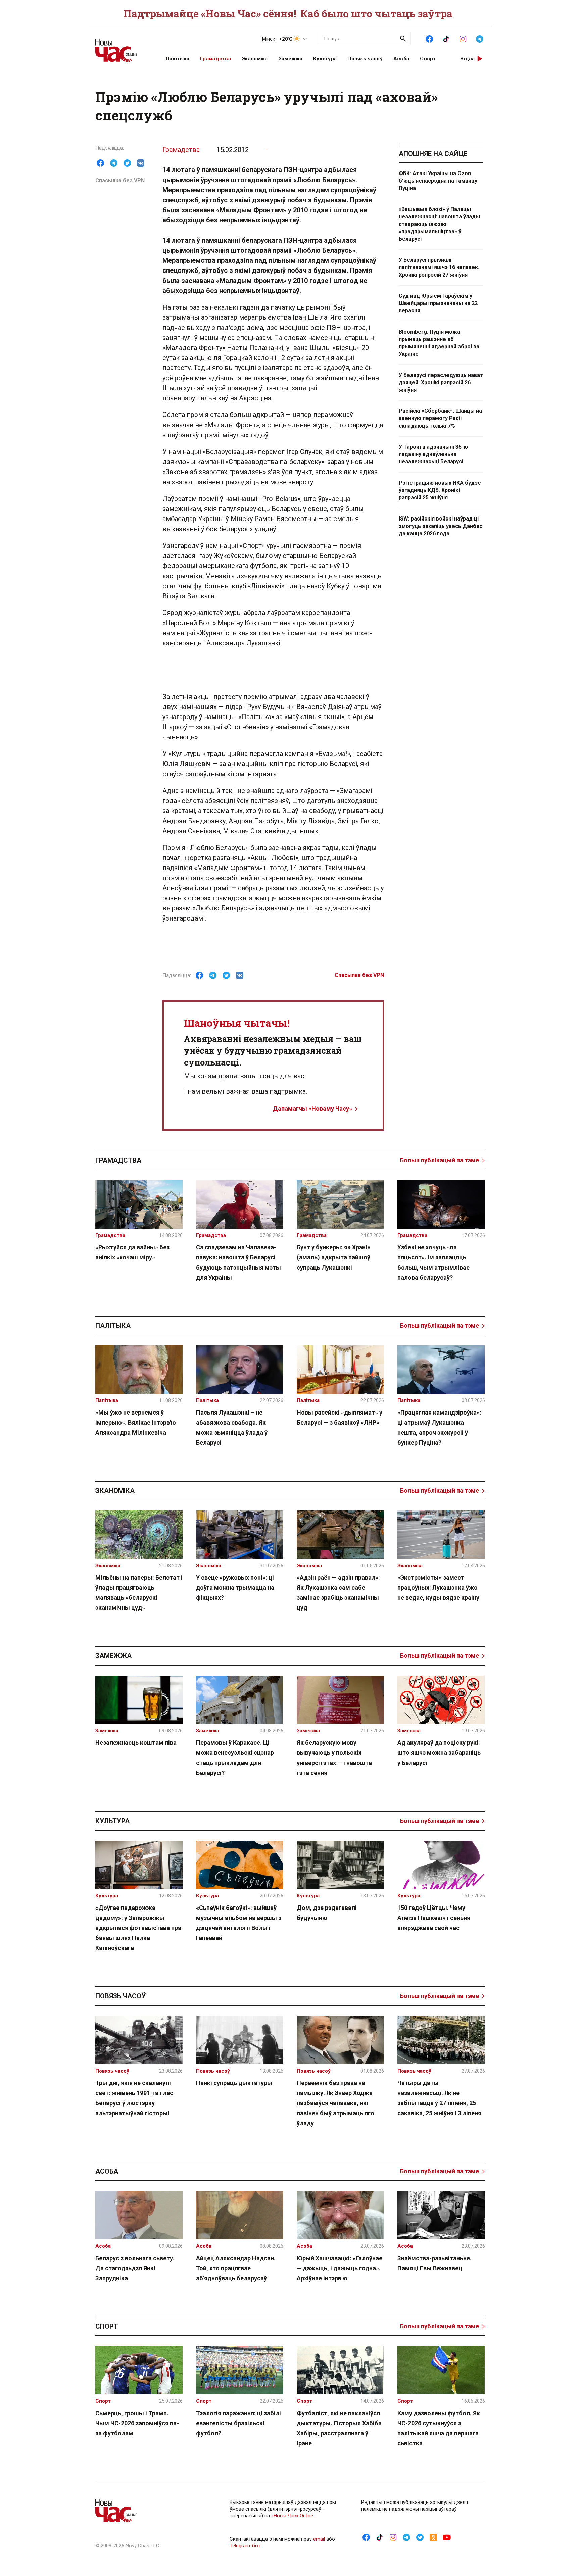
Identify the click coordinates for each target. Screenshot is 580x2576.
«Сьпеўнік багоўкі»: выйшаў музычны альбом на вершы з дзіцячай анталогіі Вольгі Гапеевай (239, 1923)
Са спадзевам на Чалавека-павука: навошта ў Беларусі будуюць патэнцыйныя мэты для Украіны (238, 1262)
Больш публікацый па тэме (440, 1160)
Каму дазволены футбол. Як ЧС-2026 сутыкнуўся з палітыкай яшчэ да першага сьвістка (439, 2428)
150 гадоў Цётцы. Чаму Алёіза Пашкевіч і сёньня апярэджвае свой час (434, 1918)
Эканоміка (255, 59)
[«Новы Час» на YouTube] (447, 2537)
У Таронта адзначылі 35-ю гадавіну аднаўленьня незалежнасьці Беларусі (433, 454)
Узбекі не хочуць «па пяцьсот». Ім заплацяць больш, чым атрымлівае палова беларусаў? (433, 1262)
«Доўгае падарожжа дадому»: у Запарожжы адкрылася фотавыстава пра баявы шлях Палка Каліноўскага (138, 1928)
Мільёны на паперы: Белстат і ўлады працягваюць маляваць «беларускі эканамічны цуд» (139, 1593)
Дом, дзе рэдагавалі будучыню (327, 1913)
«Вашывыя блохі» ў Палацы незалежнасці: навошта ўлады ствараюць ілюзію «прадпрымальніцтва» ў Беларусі (439, 224)
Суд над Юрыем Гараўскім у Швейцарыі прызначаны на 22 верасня (438, 303)
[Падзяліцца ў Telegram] (114, 163)
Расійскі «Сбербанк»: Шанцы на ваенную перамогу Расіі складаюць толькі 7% (440, 418)
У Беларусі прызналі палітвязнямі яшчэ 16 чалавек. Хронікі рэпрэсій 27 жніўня (439, 267)
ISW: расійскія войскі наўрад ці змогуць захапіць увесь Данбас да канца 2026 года (441, 526)
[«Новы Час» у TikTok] (446, 38)
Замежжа (291, 59)
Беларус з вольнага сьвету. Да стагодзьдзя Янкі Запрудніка (135, 2268)
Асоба (401, 59)
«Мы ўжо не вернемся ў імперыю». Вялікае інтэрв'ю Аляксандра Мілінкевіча (136, 1422)
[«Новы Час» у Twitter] (420, 2537)
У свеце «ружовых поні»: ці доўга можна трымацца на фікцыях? (235, 1588)
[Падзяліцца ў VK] (141, 163)
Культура (325, 59)
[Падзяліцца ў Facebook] (100, 163)
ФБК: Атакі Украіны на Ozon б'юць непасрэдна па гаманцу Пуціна (438, 181)
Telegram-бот (245, 2546)
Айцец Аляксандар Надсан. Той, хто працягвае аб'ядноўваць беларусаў (236, 2268)
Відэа (468, 59)
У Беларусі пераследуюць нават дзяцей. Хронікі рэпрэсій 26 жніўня (441, 382)
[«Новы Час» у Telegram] (480, 38)
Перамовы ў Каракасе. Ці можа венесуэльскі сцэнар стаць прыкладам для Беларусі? (235, 1758)
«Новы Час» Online (292, 2516)
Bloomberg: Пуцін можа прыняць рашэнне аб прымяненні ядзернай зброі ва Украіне (439, 343)
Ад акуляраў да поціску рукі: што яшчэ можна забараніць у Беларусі (439, 1753)
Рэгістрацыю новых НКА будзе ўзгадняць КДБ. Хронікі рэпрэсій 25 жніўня (440, 490)
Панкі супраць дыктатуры (234, 2083)
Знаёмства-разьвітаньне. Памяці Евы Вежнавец (434, 2263)
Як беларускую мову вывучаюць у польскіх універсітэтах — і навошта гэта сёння (334, 1758)
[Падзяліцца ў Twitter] (127, 163)
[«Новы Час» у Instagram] (463, 38)
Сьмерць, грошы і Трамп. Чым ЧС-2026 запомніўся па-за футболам (137, 2423)
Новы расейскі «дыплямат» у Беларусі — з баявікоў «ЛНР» (340, 1417)
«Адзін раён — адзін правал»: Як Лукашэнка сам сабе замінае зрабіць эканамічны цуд (338, 1593)
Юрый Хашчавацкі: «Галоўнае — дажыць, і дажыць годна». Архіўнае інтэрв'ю (340, 2268)
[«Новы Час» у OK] (433, 2537)
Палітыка (178, 59)
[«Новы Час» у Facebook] (429, 38)
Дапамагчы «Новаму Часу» (312, 1109)
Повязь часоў (365, 59)
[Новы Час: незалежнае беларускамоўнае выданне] (122, 47)
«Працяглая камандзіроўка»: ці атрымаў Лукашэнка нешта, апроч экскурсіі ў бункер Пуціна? (439, 1427)
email (319, 2539)
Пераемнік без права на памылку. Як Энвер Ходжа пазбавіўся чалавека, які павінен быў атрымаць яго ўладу (335, 2103)
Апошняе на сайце (433, 154)
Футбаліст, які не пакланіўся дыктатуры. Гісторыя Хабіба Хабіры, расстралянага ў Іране (339, 2428)
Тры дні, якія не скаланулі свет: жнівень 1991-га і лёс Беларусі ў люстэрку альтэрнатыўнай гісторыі (134, 2098)
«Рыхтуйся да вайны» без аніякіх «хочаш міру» (132, 1252)
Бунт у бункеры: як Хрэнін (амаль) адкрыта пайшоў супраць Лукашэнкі (334, 1257)
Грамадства (215, 59)
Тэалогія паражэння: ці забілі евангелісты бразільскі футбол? (238, 2423)
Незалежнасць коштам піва (136, 1743)
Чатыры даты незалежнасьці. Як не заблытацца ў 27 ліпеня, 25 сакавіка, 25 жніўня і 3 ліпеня (439, 2098)
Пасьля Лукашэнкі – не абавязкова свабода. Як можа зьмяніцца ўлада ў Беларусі (232, 1427)
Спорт (428, 59)
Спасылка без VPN (120, 180)
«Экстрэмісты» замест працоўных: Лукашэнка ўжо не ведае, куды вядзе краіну (438, 1588)
